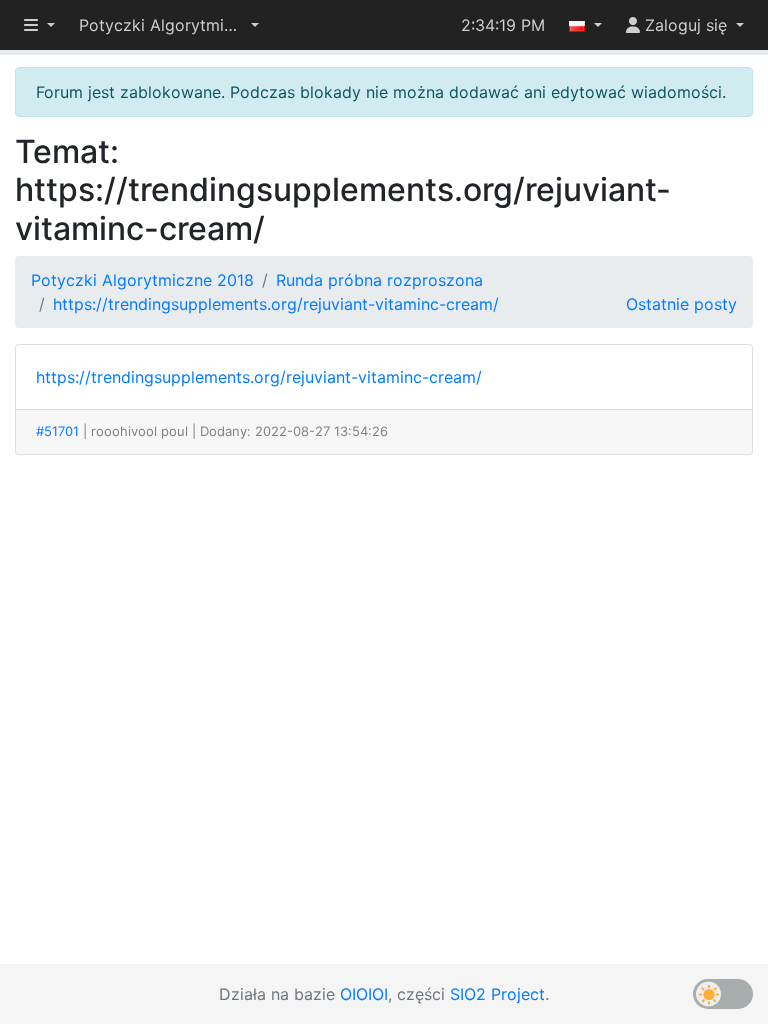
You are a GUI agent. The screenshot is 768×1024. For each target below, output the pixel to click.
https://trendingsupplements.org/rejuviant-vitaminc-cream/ (276, 304)
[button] (169, 25)
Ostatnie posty (681, 304)
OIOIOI (364, 994)
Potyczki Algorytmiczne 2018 (142, 280)
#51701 (57, 431)
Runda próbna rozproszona (379, 280)
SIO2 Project (497, 994)
